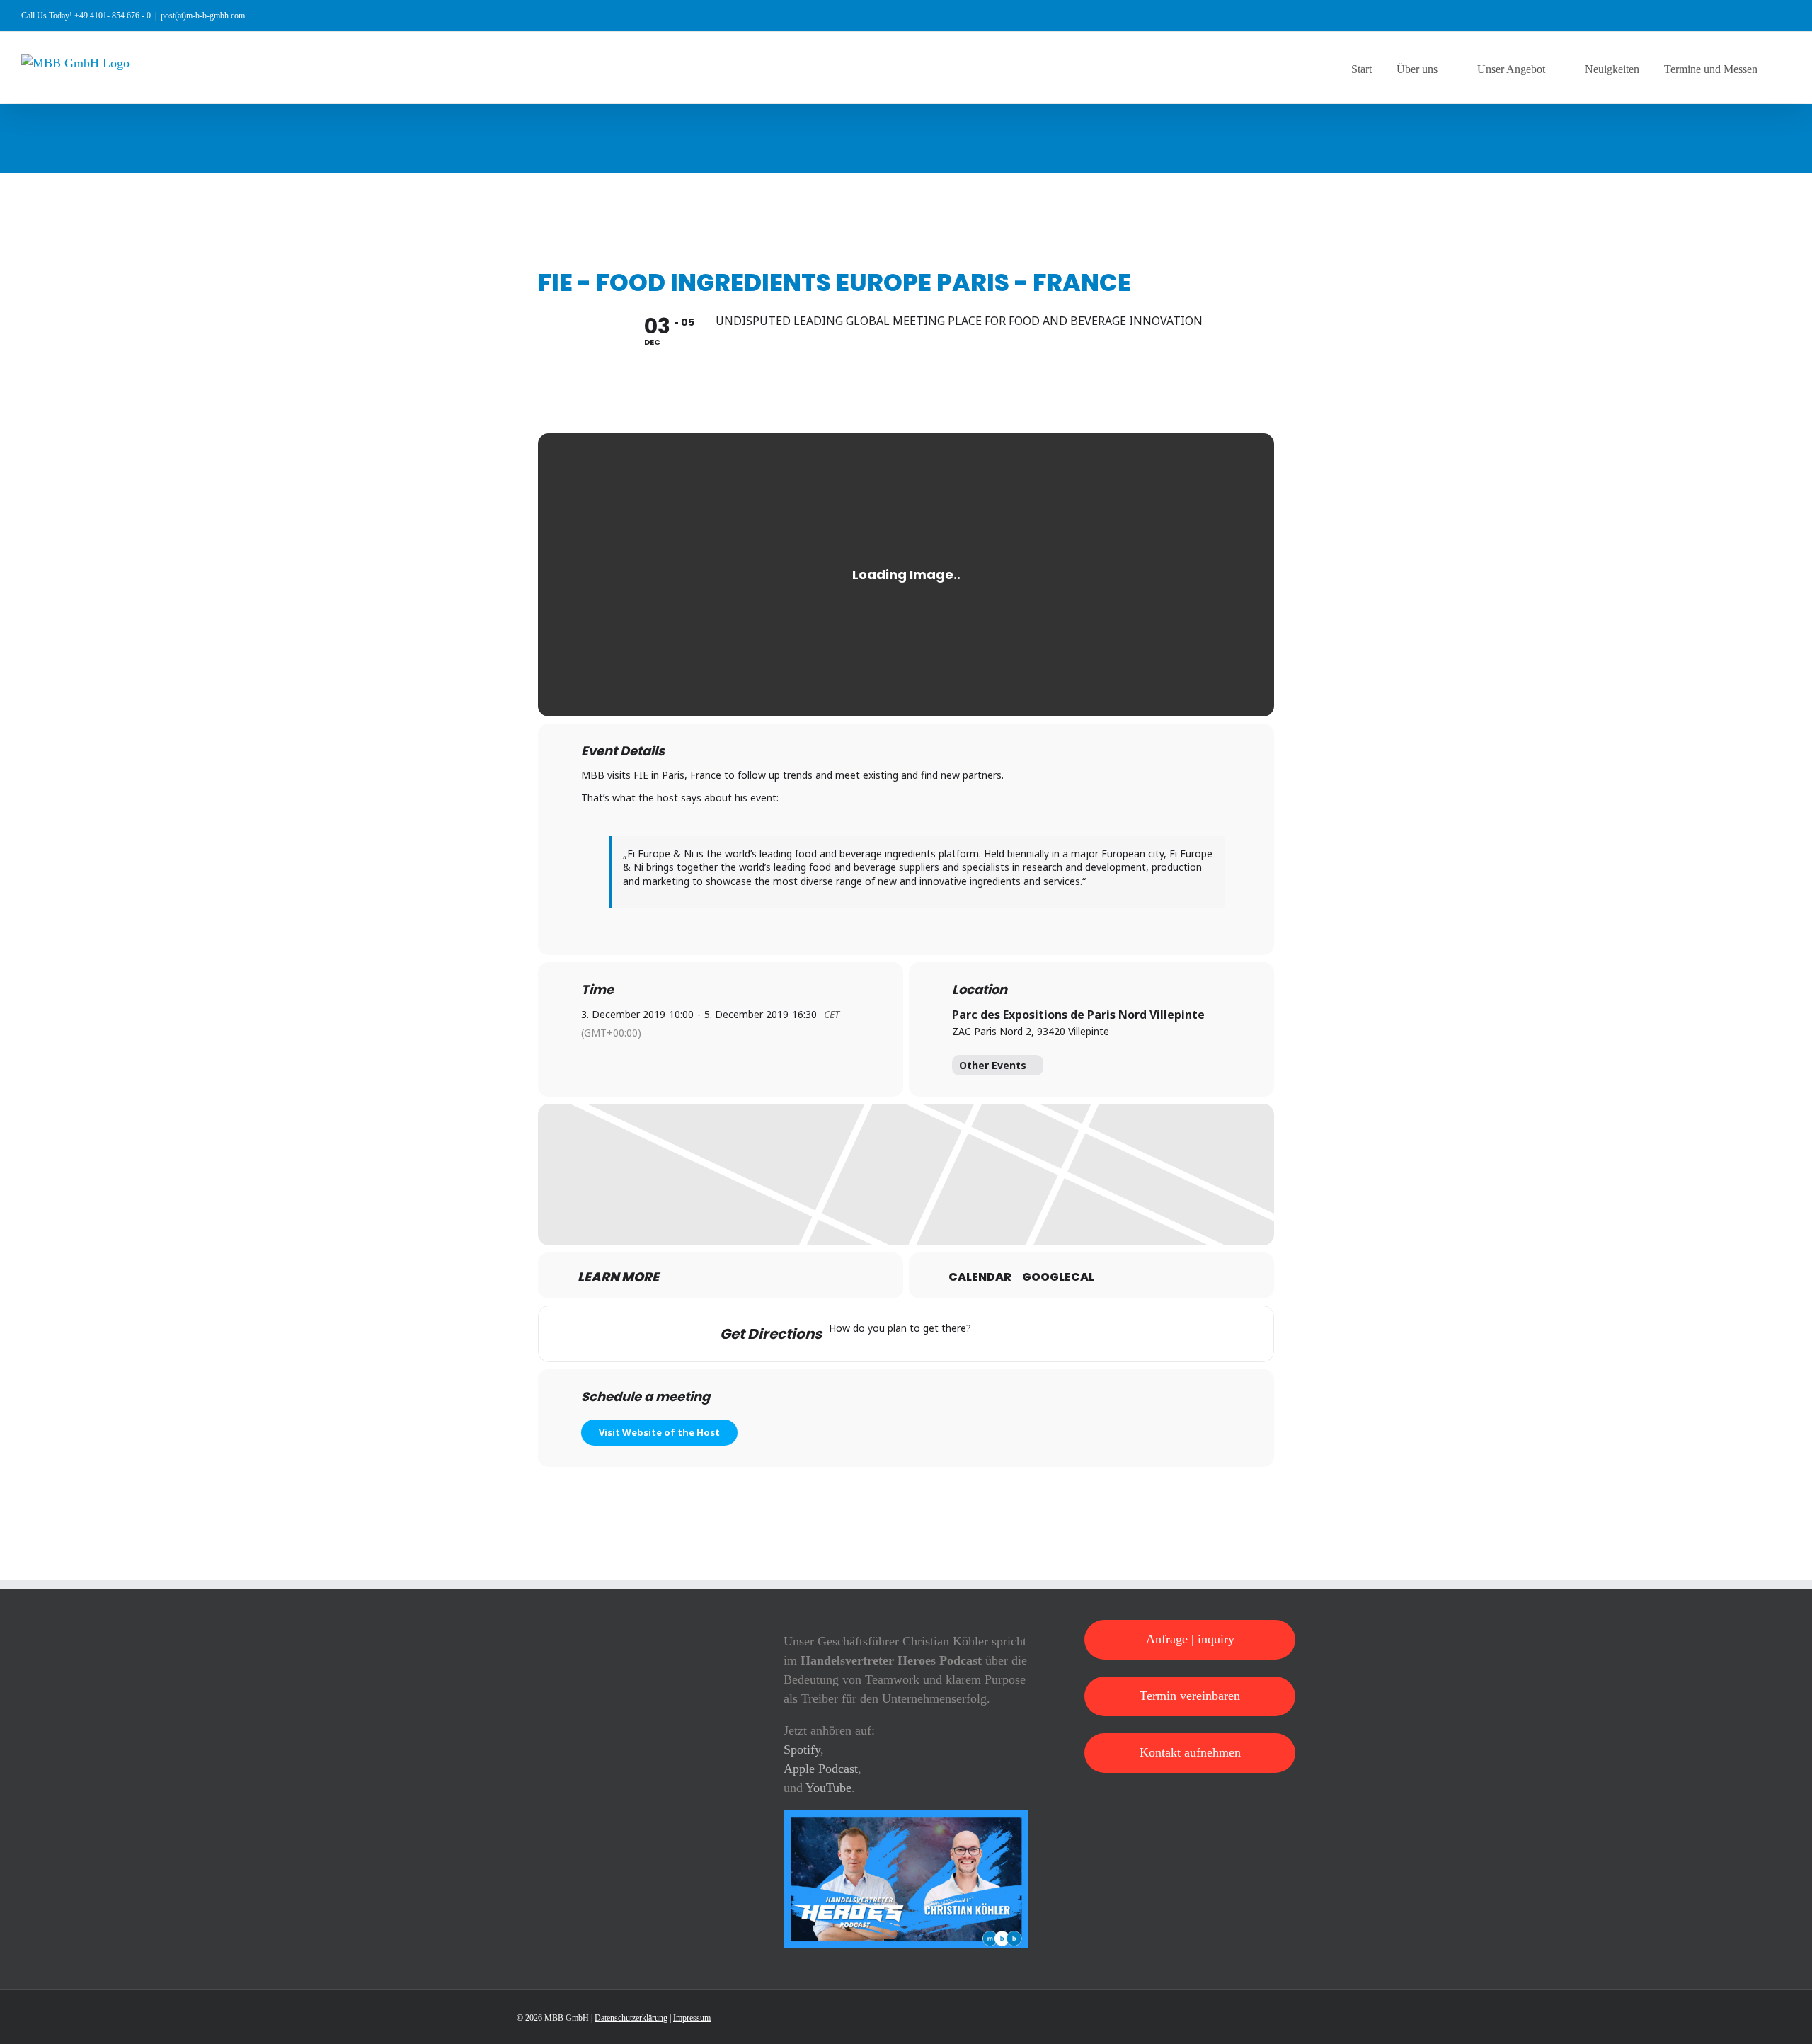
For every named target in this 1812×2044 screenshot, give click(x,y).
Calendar (980, 1277)
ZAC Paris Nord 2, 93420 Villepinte (1031, 1031)
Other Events (993, 1065)
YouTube (828, 1788)
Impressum (692, 2018)
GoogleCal (1058, 1277)
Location (980, 990)
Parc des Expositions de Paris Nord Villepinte (1078, 1015)
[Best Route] (990, 1334)
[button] (1787, 67)
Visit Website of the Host (659, 1432)
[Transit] (1045, 1334)
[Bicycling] (1101, 1334)
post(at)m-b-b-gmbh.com (203, 16)
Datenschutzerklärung (631, 2018)
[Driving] (1018, 1334)
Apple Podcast (821, 1769)
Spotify (802, 1749)
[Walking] (1073, 1334)
